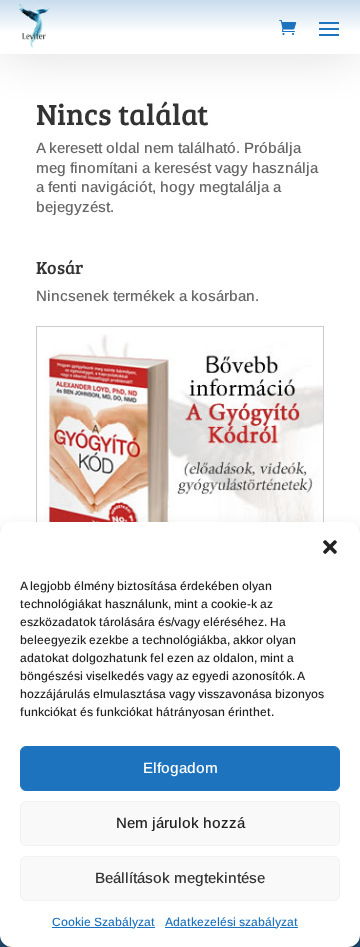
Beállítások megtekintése (180, 877)
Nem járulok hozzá (180, 822)
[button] (330, 547)
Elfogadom (180, 767)
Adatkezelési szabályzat (231, 922)
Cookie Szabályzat (103, 922)
